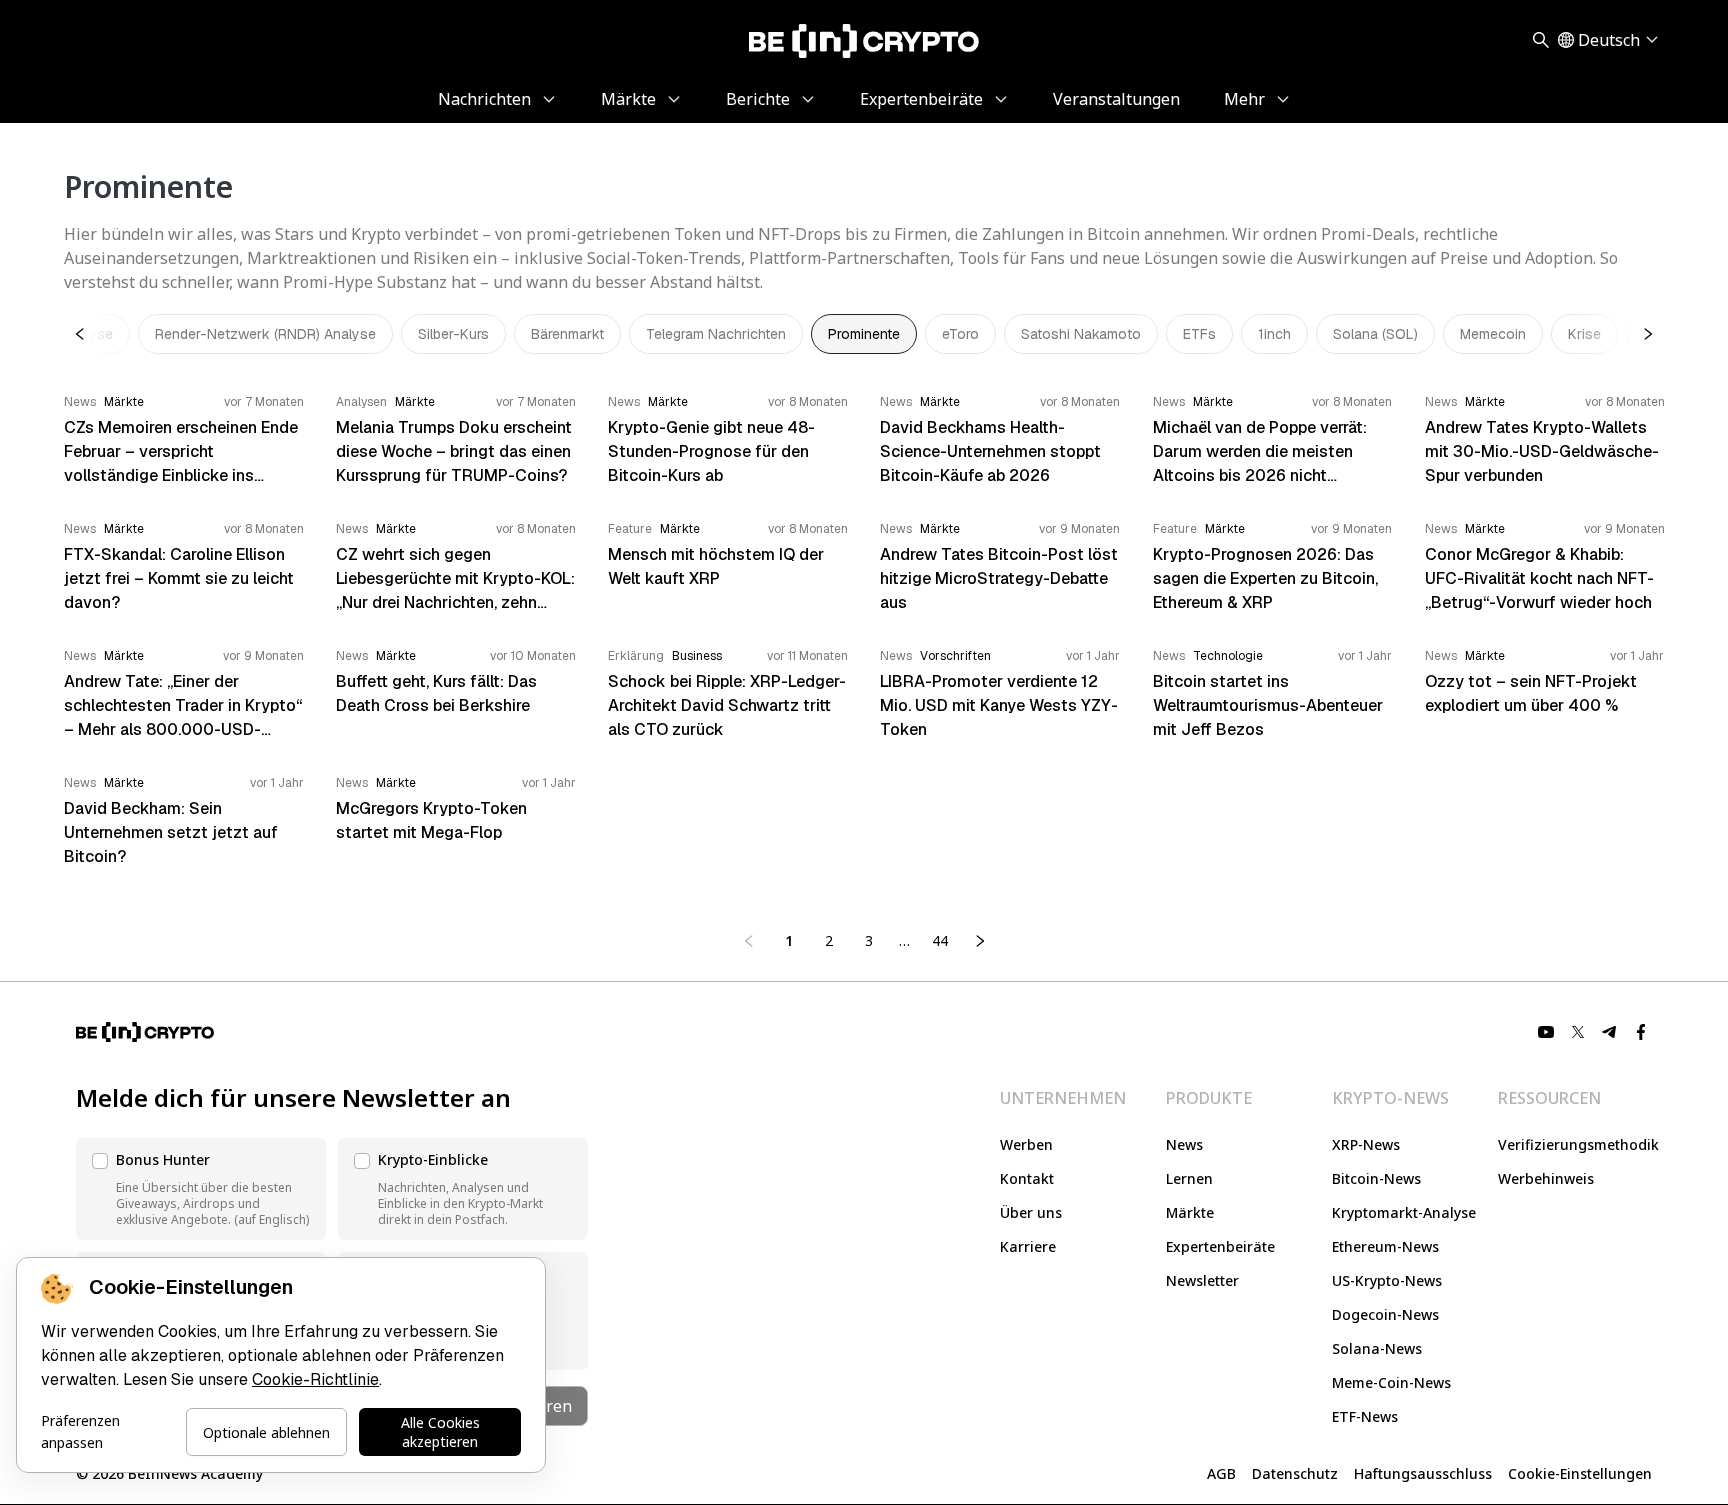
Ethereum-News (1385, 1246)
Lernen (1189, 1178)
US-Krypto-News (1387, 1280)
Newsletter (1202, 1280)
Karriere (1028, 1246)
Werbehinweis (1546, 1178)
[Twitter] (1578, 1032)
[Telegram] (1610, 1032)
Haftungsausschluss (1423, 1473)
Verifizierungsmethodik (1578, 1144)
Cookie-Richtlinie (315, 1379)
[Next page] (980, 941)
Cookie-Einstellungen (1580, 1473)
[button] (201, 1189)
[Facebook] (1642, 1032)
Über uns (1031, 1212)
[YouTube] (1546, 1032)
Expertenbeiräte (1220, 1246)
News (1184, 1144)
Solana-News (1377, 1348)
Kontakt (1027, 1178)
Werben (1026, 1144)
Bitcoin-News (1376, 1178)
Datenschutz (1295, 1473)
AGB (1221, 1473)
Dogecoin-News (1385, 1314)
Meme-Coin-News (1391, 1382)
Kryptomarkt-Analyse (1404, 1212)
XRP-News (1366, 1144)
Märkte (1190, 1212)
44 (940, 940)
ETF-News (1365, 1416)
